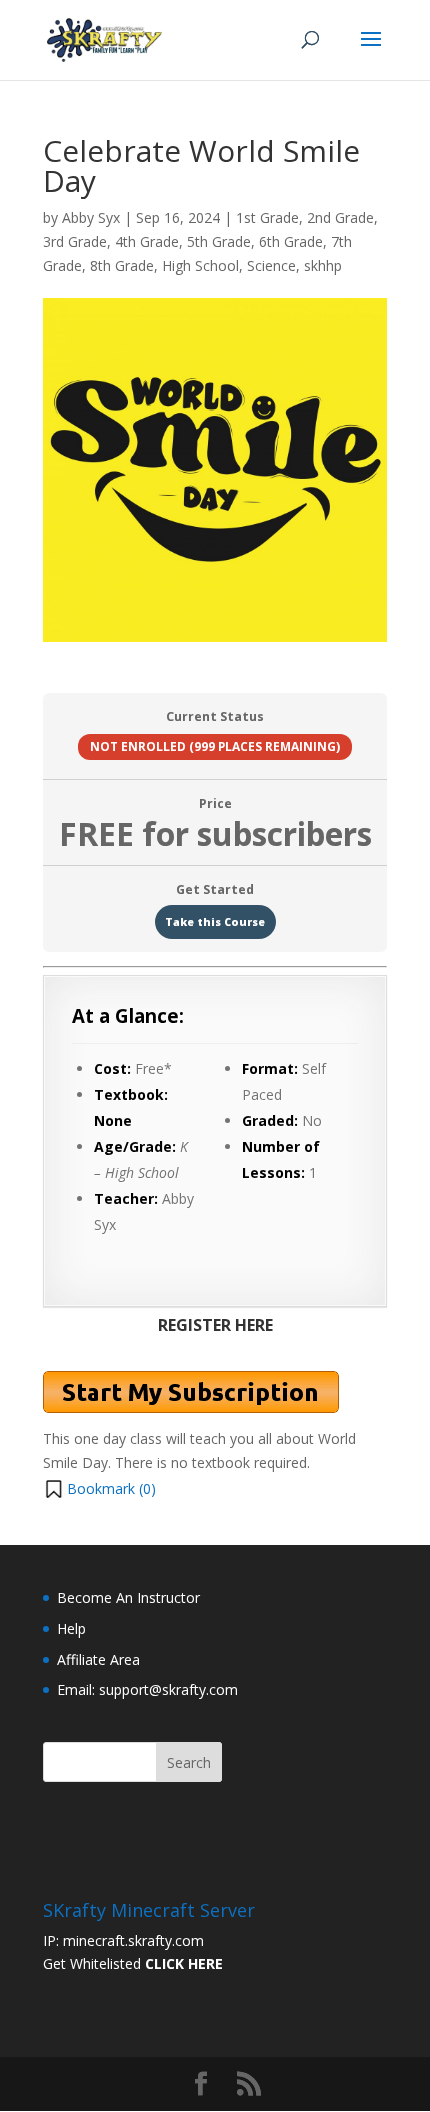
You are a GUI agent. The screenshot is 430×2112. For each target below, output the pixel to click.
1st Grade (267, 217)
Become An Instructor (128, 1597)
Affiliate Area (98, 1659)
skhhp (323, 265)
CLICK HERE (184, 1963)
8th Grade (122, 265)
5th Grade (219, 241)
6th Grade (291, 241)
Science (271, 265)
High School (200, 265)
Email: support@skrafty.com (147, 1689)
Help (71, 1628)
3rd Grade (75, 241)
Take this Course (215, 922)
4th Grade (147, 241)
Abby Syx (91, 217)
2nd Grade (340, 217)
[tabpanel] (215, 1234)
